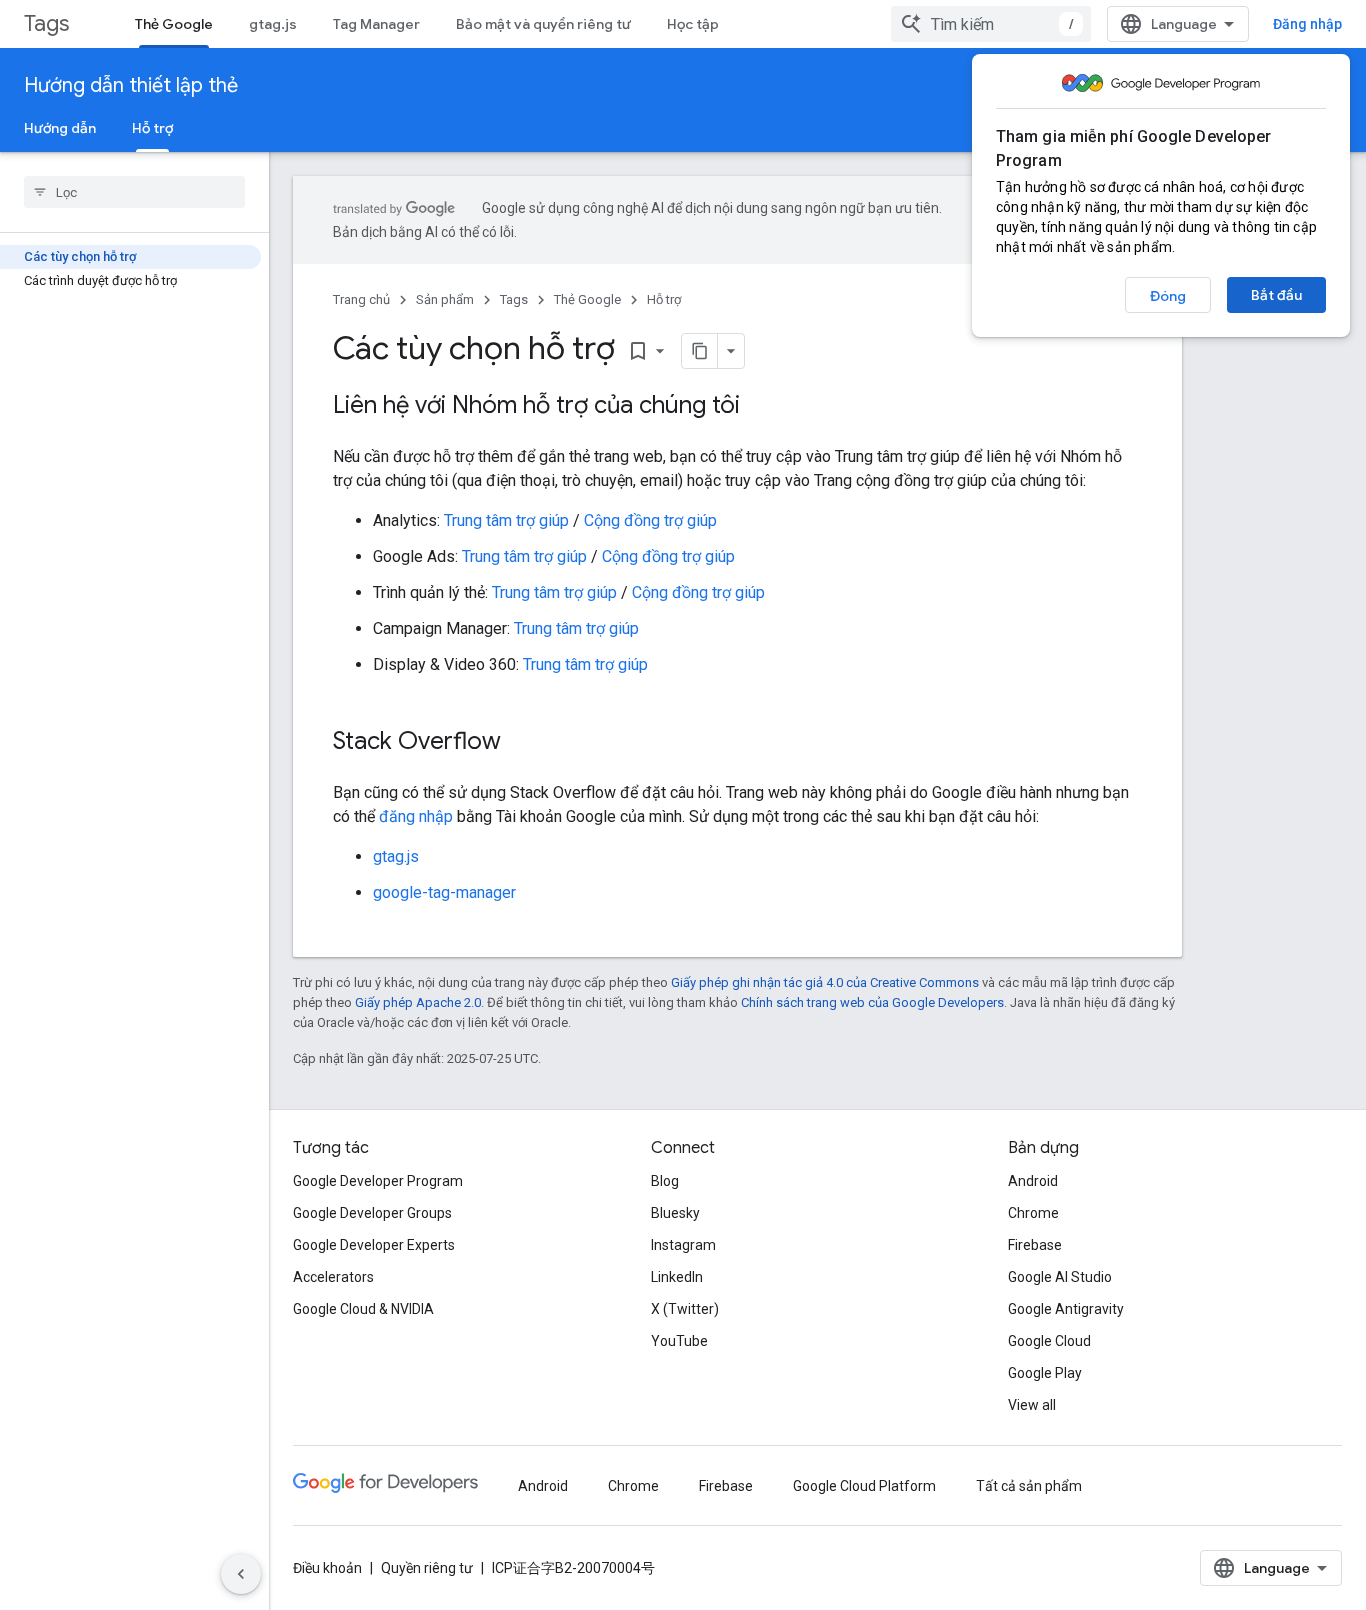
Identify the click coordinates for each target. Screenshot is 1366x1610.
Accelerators (333, 1277)
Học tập (693, 24)
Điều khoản (327, 1568)
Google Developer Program (378, 1181)
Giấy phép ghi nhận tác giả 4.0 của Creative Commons (825, 982)
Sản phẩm (445, 299)
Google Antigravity (1066, 1309)
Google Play (1045, 1373)
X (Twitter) (685, 1309)
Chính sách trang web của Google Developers (872, 1002)
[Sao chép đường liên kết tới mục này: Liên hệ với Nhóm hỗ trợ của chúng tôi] (760, 407)
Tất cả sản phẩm (1029, 1486)
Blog (665, 1181)
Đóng (1168, 296)
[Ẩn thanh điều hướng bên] (241, 1574)
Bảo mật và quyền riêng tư (543, 24)
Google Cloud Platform (864, 1486)
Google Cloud (1049, 1341)
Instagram (683, 1245)
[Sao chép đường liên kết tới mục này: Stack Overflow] (521, 743)
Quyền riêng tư (427, 1568)
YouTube (679, 1341)
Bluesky (675, 1213)
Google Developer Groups (372, 1213)
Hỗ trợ (152, 128)
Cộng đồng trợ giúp (650, 520)
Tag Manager (376, 24)
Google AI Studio (1060, 1277)
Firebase (1035, 1245)
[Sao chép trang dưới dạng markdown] (700, 351)
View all (1032, 1405)
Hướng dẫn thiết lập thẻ (131, 85)
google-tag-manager (444, 892)
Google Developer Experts (374, 1245)
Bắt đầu (1276, 295)
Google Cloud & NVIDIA (363, 1309)
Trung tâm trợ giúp (506, 520)
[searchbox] (134, 192)
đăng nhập (416, 816)
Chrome (1033, 1213)
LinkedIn (677, 1277)
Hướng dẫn (60, 128)
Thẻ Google (174, 24)
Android (1033, 1181)
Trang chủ (361, 299)
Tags (46, 23)
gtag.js (273, 24)
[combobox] (991, 24)
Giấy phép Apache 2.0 (418, 1002)
